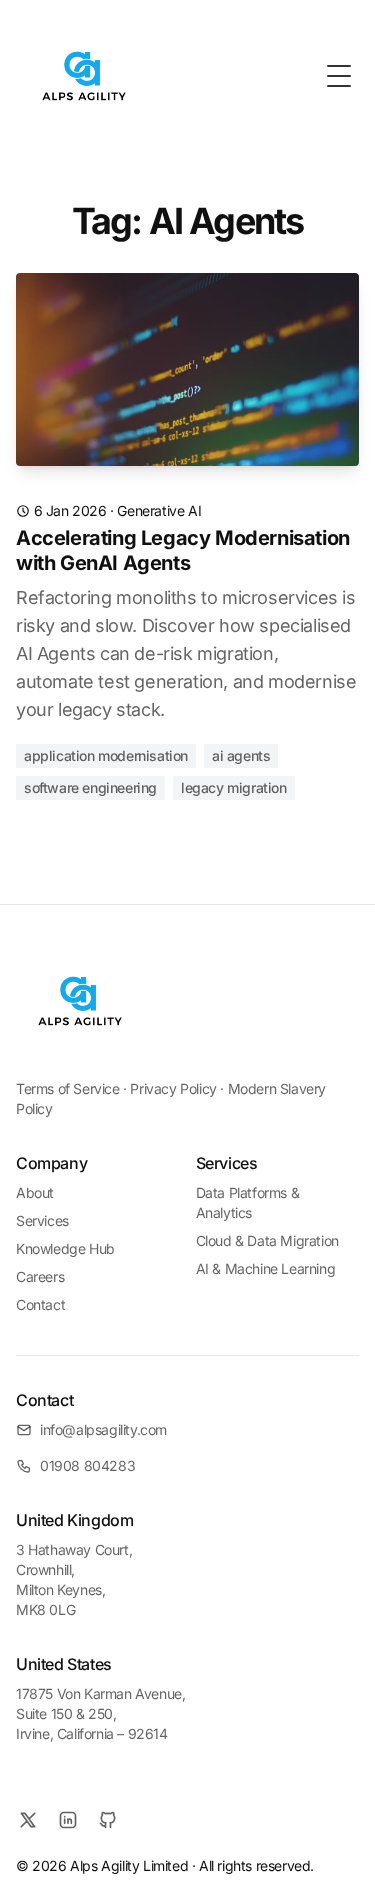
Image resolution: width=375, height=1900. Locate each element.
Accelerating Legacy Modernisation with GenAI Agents (183, 550)
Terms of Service (68, 1088)
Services (42, 1220)
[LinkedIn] (68, 1820)
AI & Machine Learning (266, 1268)
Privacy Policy (173, 1088)
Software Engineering (90, 787)
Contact (40, 1304)
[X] (28, 1820)
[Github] (108, 1820)
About (35, 1192)
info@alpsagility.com (103, 1429)
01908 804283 (87, 1465)
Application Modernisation (106, 755)
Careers (40, 1276)
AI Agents (241, 755)
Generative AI (159, 510)
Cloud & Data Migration (267, 1240)
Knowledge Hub (65, 1248)
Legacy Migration (234, 787)
